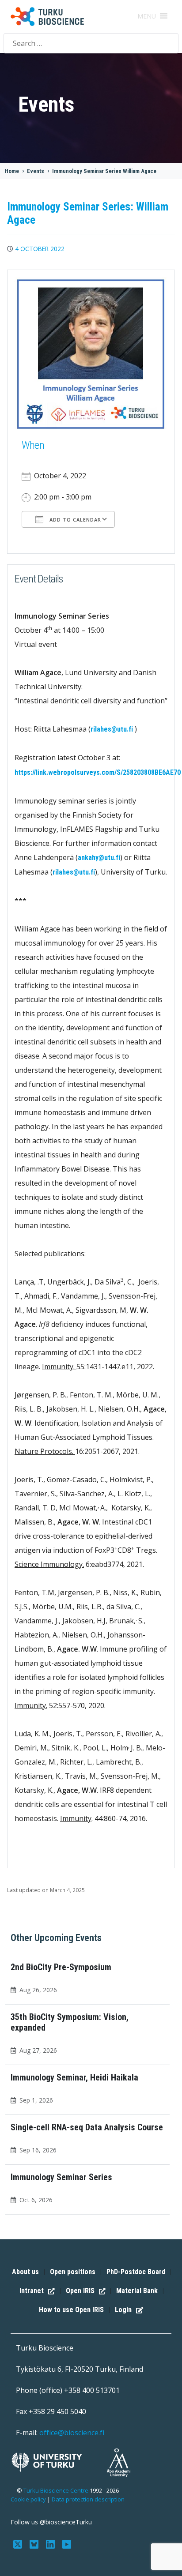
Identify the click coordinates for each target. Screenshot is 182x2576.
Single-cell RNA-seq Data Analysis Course (87, 2127)
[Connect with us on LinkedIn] (51, 2543)
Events (36, 171)
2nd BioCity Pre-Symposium (61, 1967)
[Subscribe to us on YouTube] (66, 2543)
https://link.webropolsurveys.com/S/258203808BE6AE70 (98, 772)
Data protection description (88, 2499)
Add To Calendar (74, 520)
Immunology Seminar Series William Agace (104, 171)
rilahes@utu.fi (112, 729)
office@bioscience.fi (72, 2433)
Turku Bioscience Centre (57, 2490)
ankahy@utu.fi (99, 858)
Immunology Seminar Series (61, 2177)
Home (12, 171)
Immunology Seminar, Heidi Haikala (74, 2077)
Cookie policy (28, 2499)
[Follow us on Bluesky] (35, 2543)
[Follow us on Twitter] (19, 2543)
